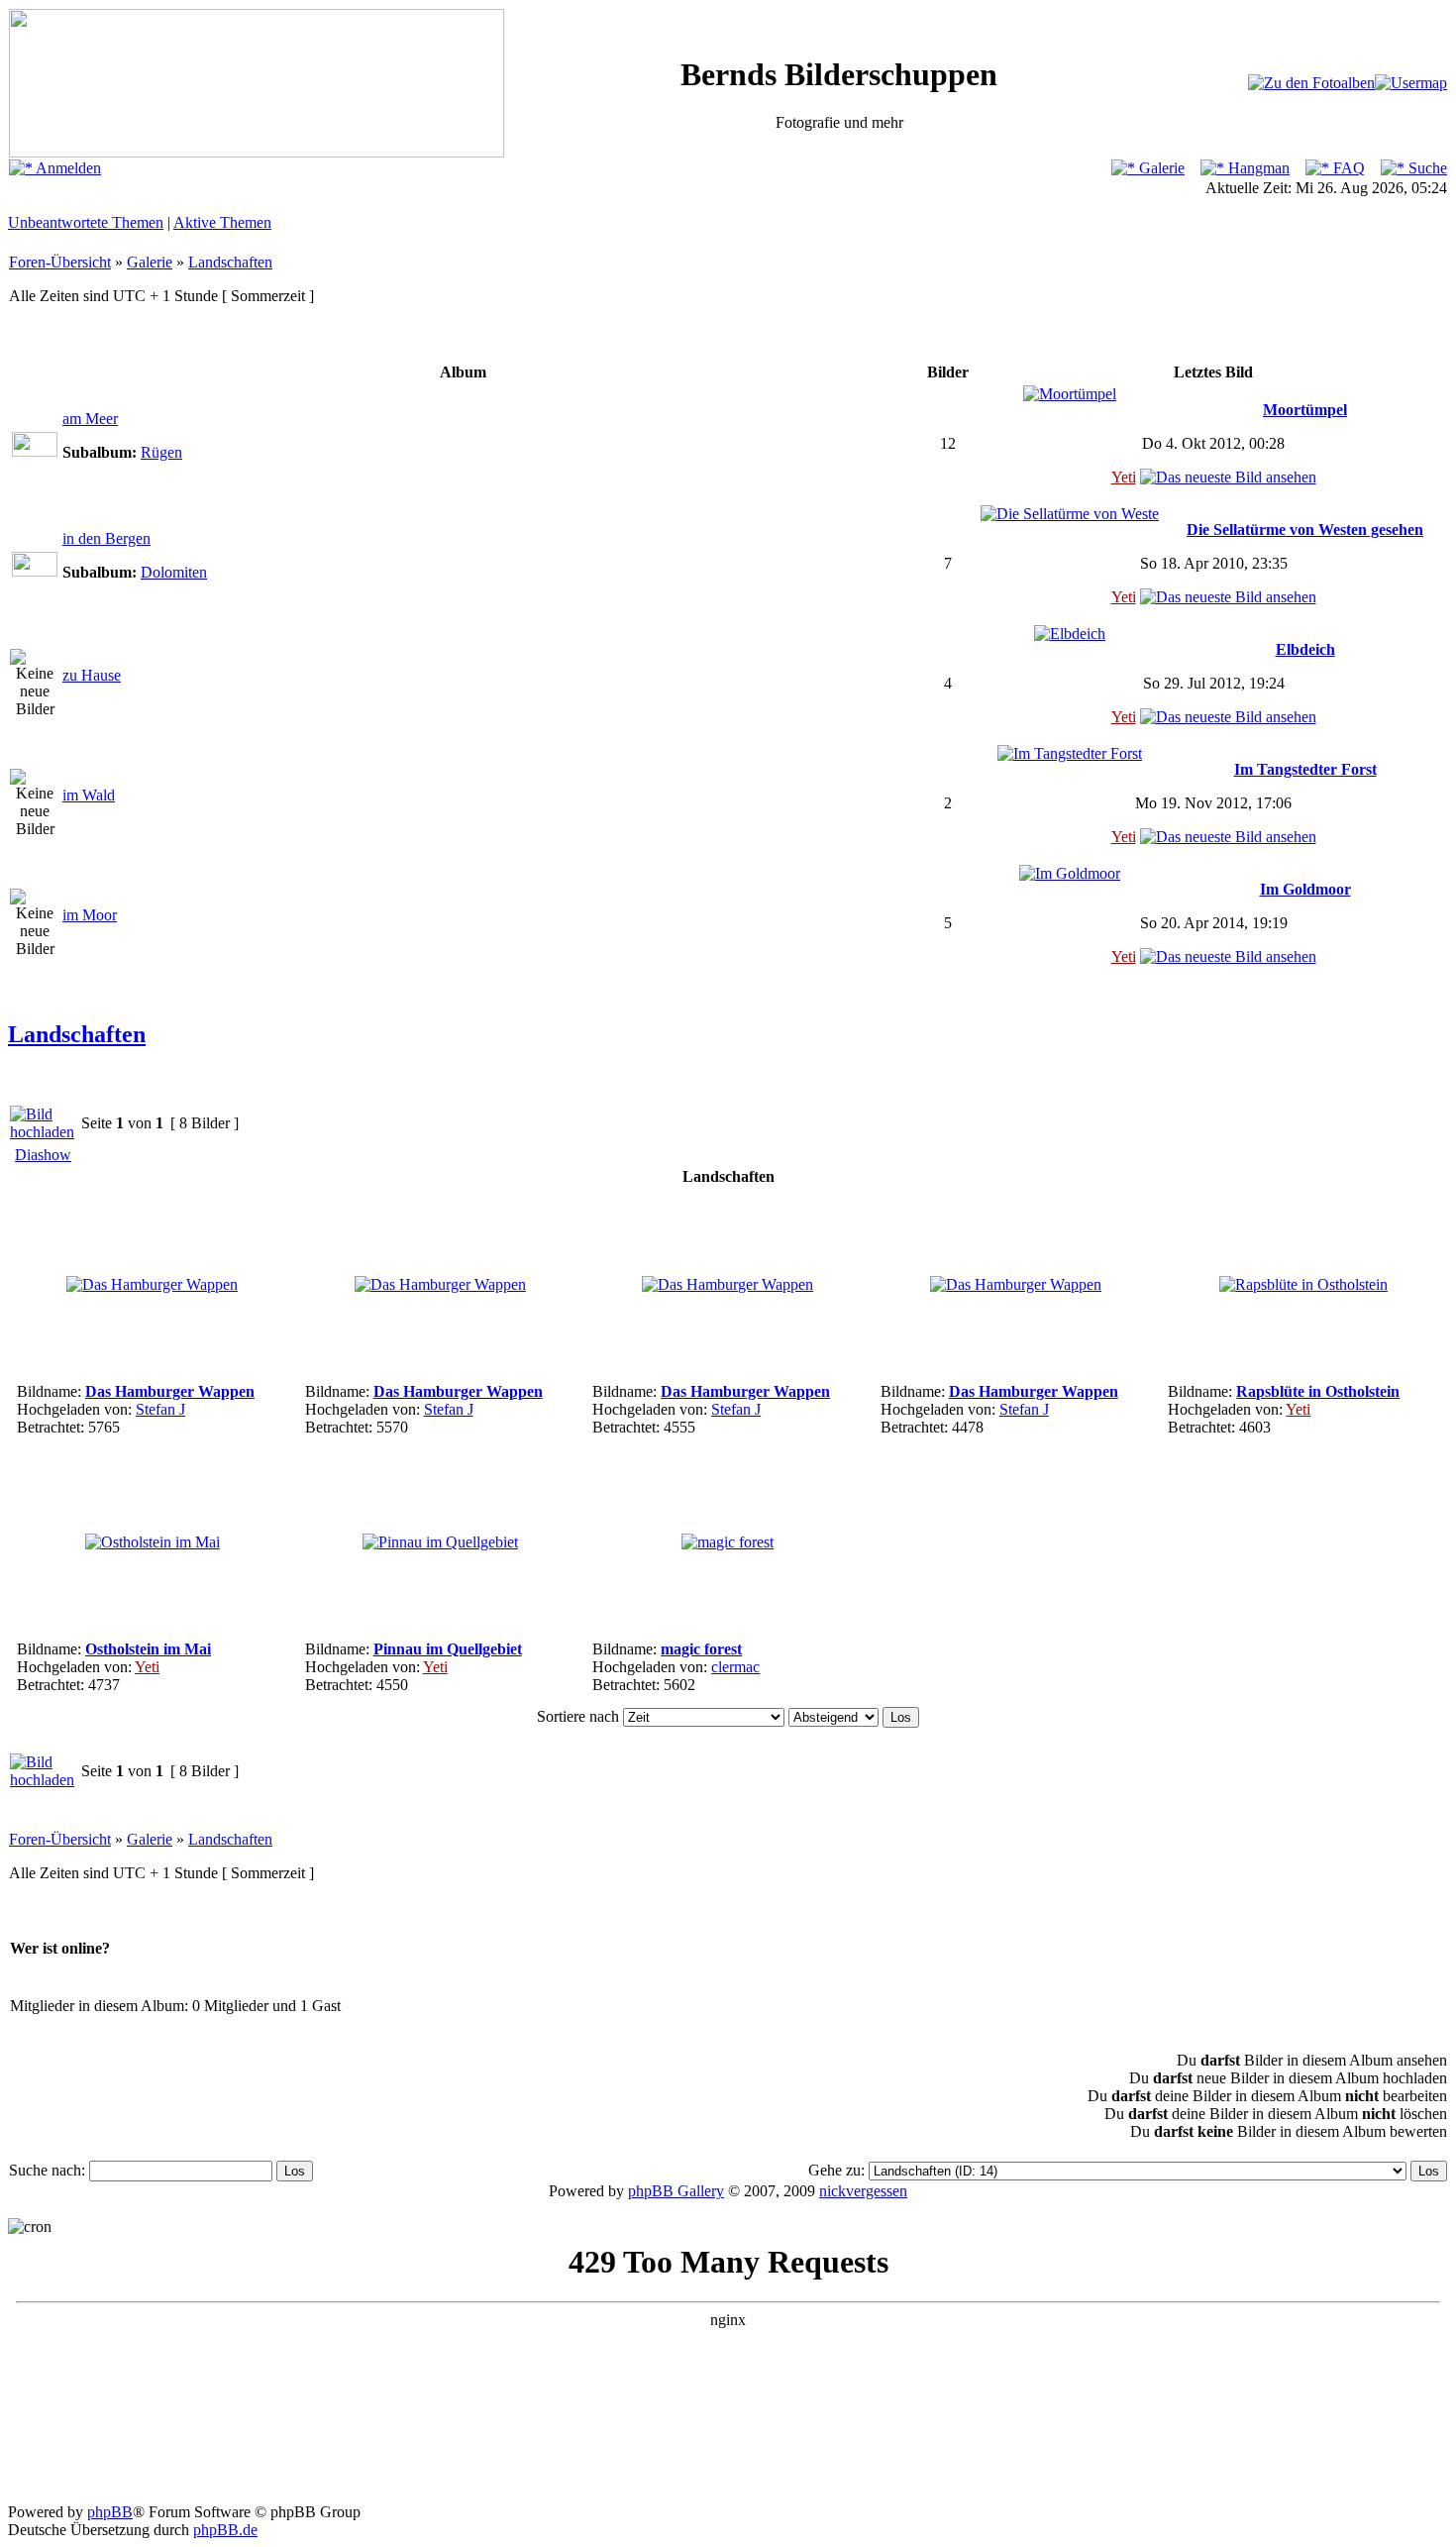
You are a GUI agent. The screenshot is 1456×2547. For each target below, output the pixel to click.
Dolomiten (174, 572)
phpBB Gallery (676, 2191)
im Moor (90, 915)
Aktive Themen (222, 222)
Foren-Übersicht (60, 262)
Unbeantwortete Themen (86, 222)
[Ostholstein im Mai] (153, 1542)
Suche (1426, 168)
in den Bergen (106, 538)
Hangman (1257, 168)
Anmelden (67, 168)
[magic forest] (728, 1542)
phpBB (110, 2512)
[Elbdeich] (1070, 634)
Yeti (1124, 477)
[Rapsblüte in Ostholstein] (1303, 1284)
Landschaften (230, 262)
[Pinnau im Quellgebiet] (440, 1542)
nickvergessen (863, 2191)
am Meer (90, 419)
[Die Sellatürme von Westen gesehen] (1070, 514)
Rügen (161, 452)
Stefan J (160, 1409)
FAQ (1347, 168)
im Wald (89, 795)
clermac (735, 1667)
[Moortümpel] (1070, 394)
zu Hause (92, 675)
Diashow (43, 1155)
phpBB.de (225, 2530)
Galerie (1160, 168)
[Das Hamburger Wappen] (152, 1284)
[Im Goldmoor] (1070, 873)
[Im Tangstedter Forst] (1070, 753)
